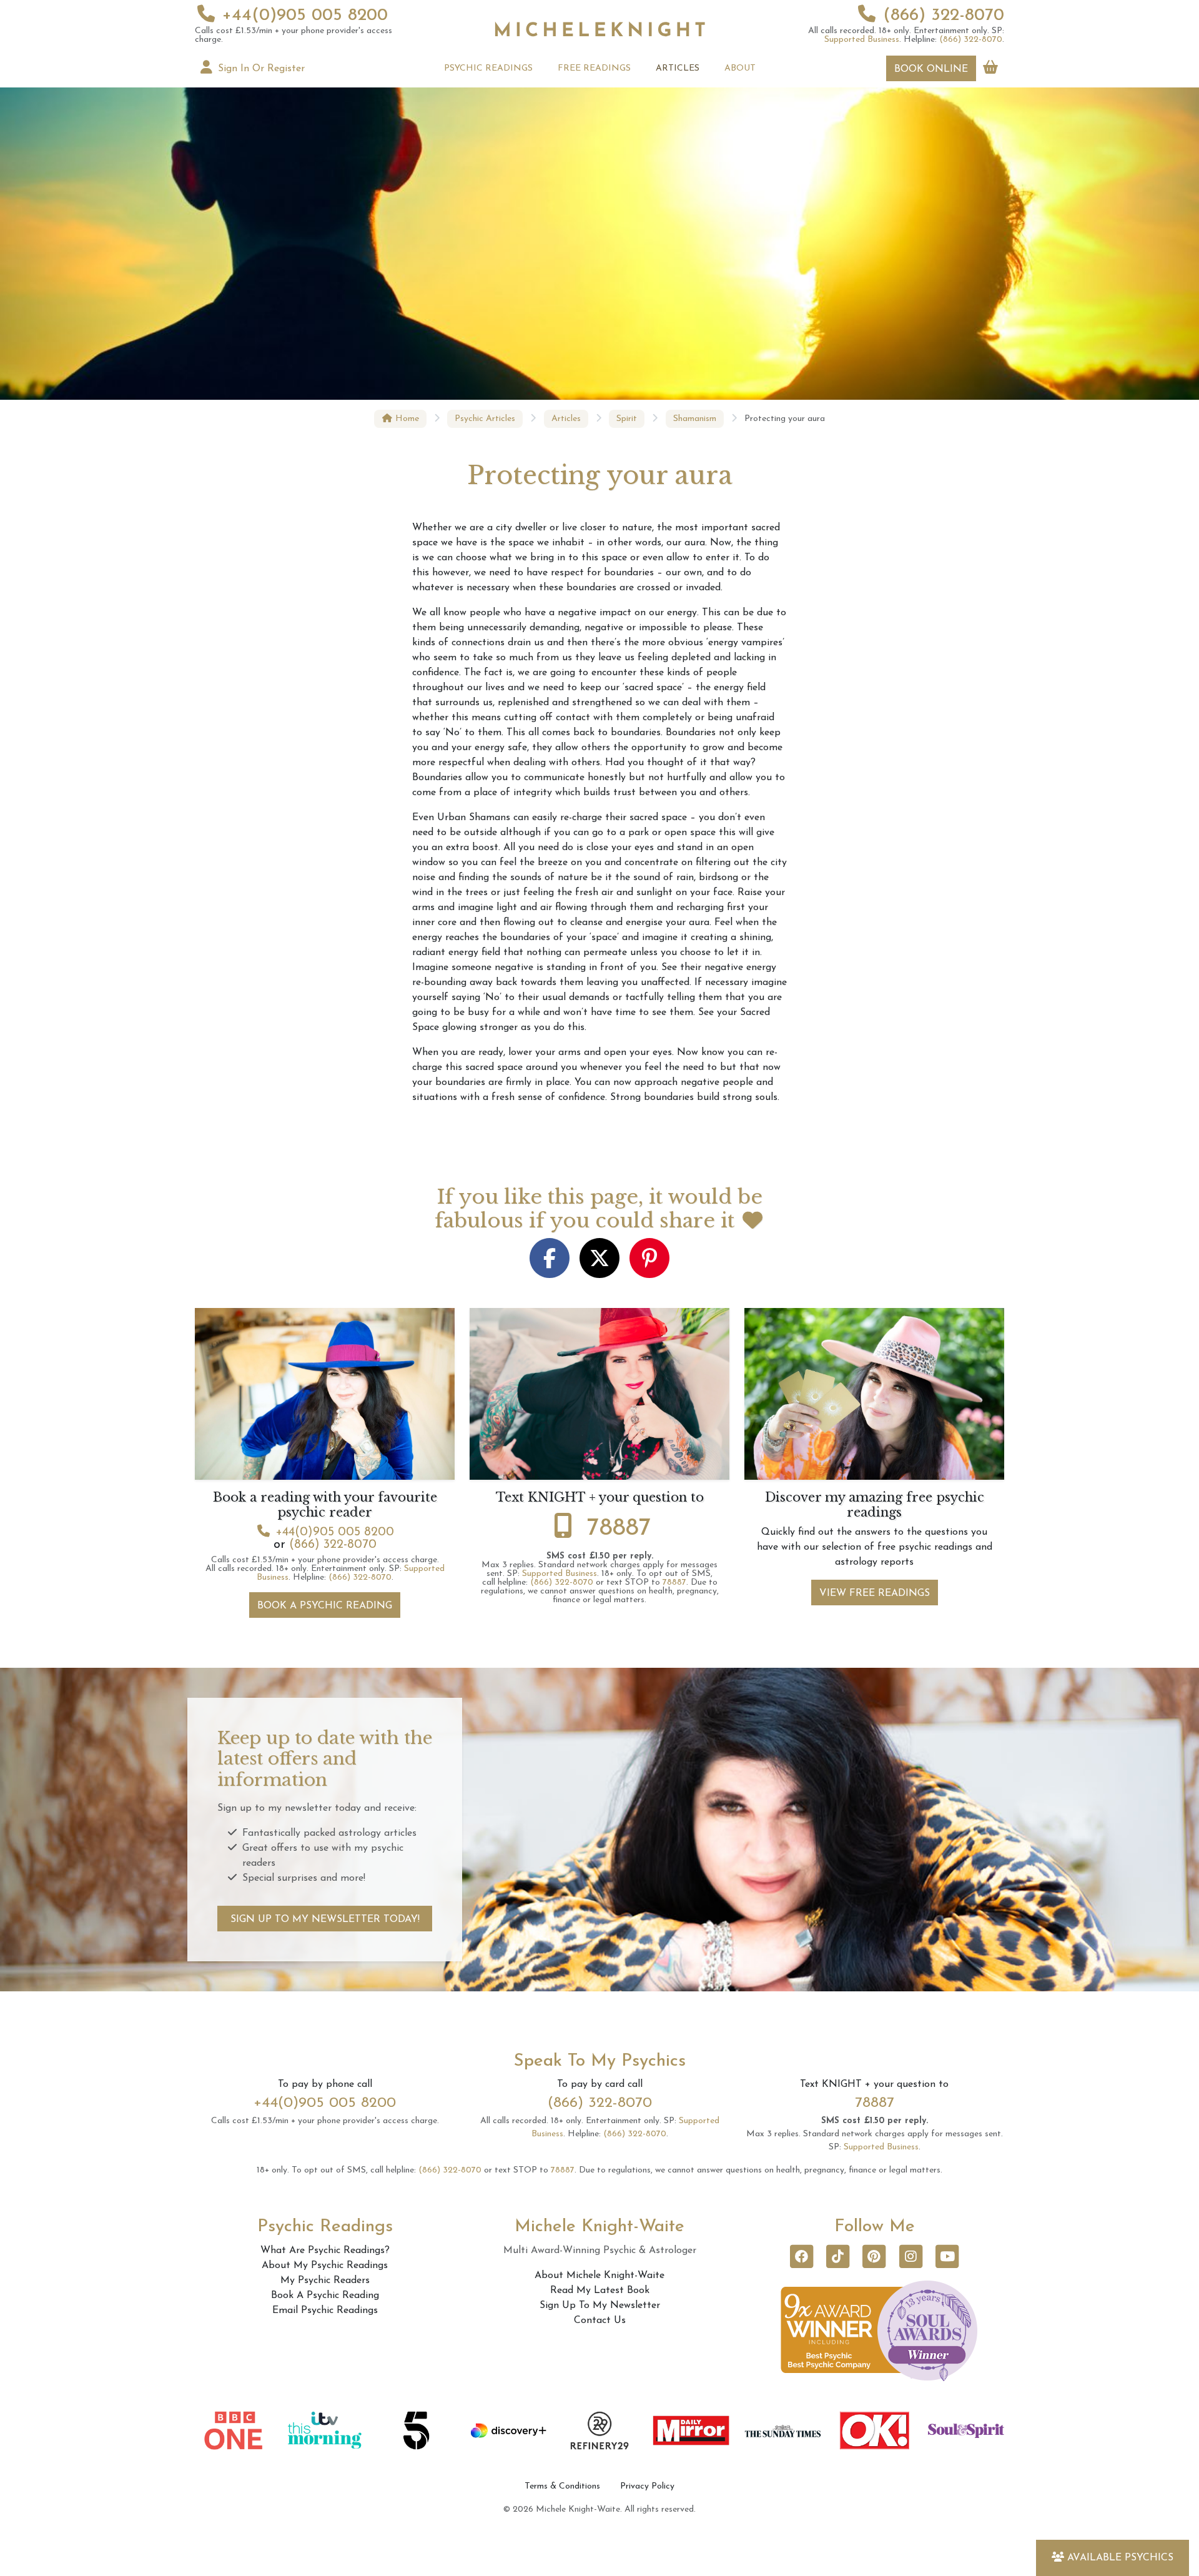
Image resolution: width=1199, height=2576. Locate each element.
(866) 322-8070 (944, 16)
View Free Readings (875, 1593)
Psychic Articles (485, 419)
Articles (566, 419)
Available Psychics (1120, 2558)
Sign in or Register (260, 69)
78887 (619, 1528)
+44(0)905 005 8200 (305, 16)
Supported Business (862, 40)
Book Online (931, 69)
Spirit (627, 419)
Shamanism (695, 419)
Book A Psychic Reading (325, 1606)
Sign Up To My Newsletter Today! (325, 1920)
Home (406, 419)
